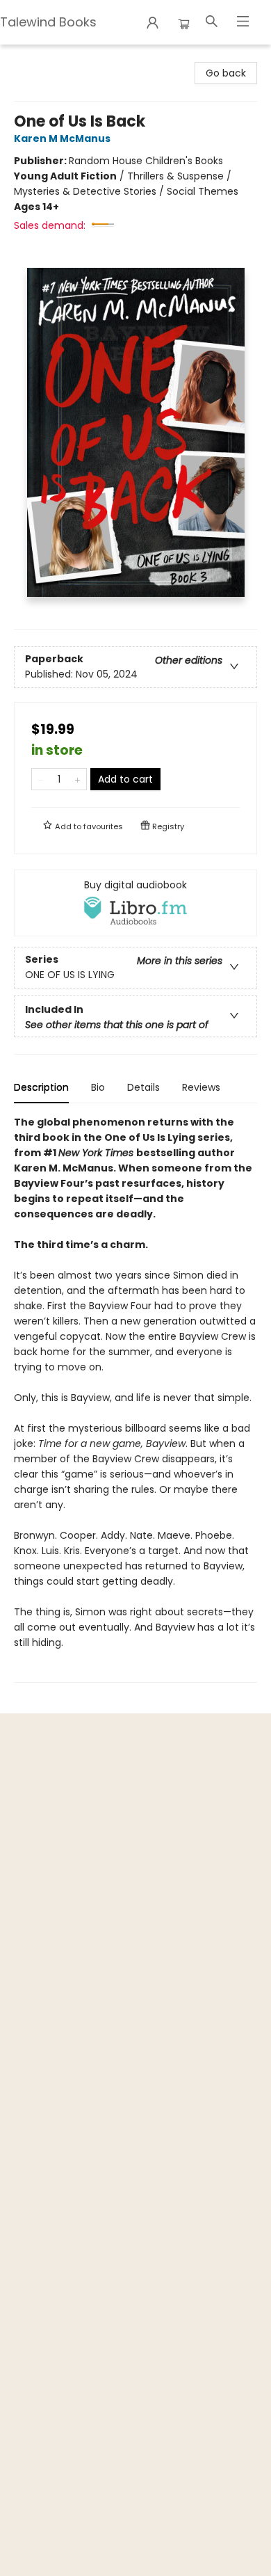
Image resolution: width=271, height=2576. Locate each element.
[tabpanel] (135, 1399)
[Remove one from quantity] (41, 779)
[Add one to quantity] (77, 779)
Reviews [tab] (201, 1087)
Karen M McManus (62, 138)
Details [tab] (143, 1087)
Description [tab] (41, 1087)
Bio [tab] (98, 1087)
